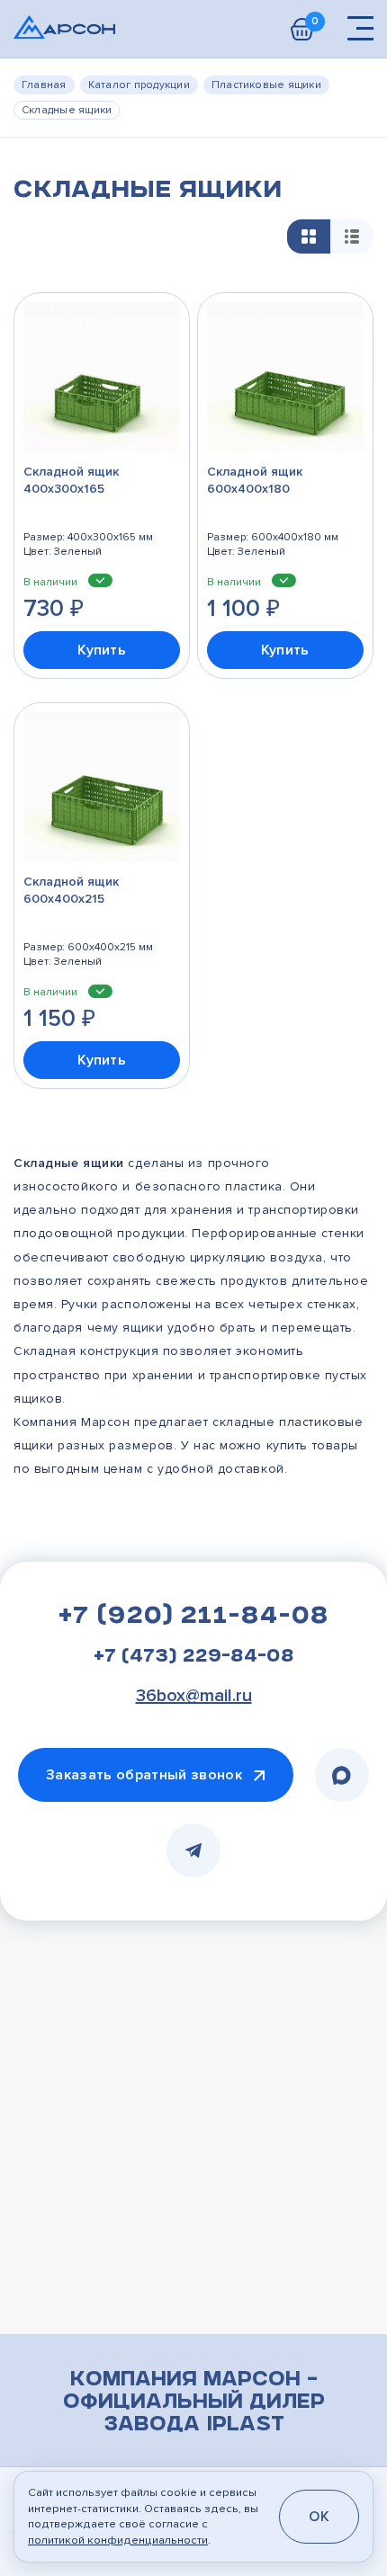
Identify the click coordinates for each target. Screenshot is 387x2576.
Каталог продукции (139, 85)
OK (319, 2517)
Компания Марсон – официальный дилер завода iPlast (194, 2403)
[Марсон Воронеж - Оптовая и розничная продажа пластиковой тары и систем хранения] (64, 27)
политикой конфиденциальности (118, 2540)
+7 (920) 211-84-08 (193, 1618)
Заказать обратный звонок (144, 1775)
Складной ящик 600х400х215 (71, 890)
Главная (44, 85)
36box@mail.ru (194, 1696)
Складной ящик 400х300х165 (71, 480)
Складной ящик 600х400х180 (255, 480)
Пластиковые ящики (266, 85)
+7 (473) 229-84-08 (194, 1658)
